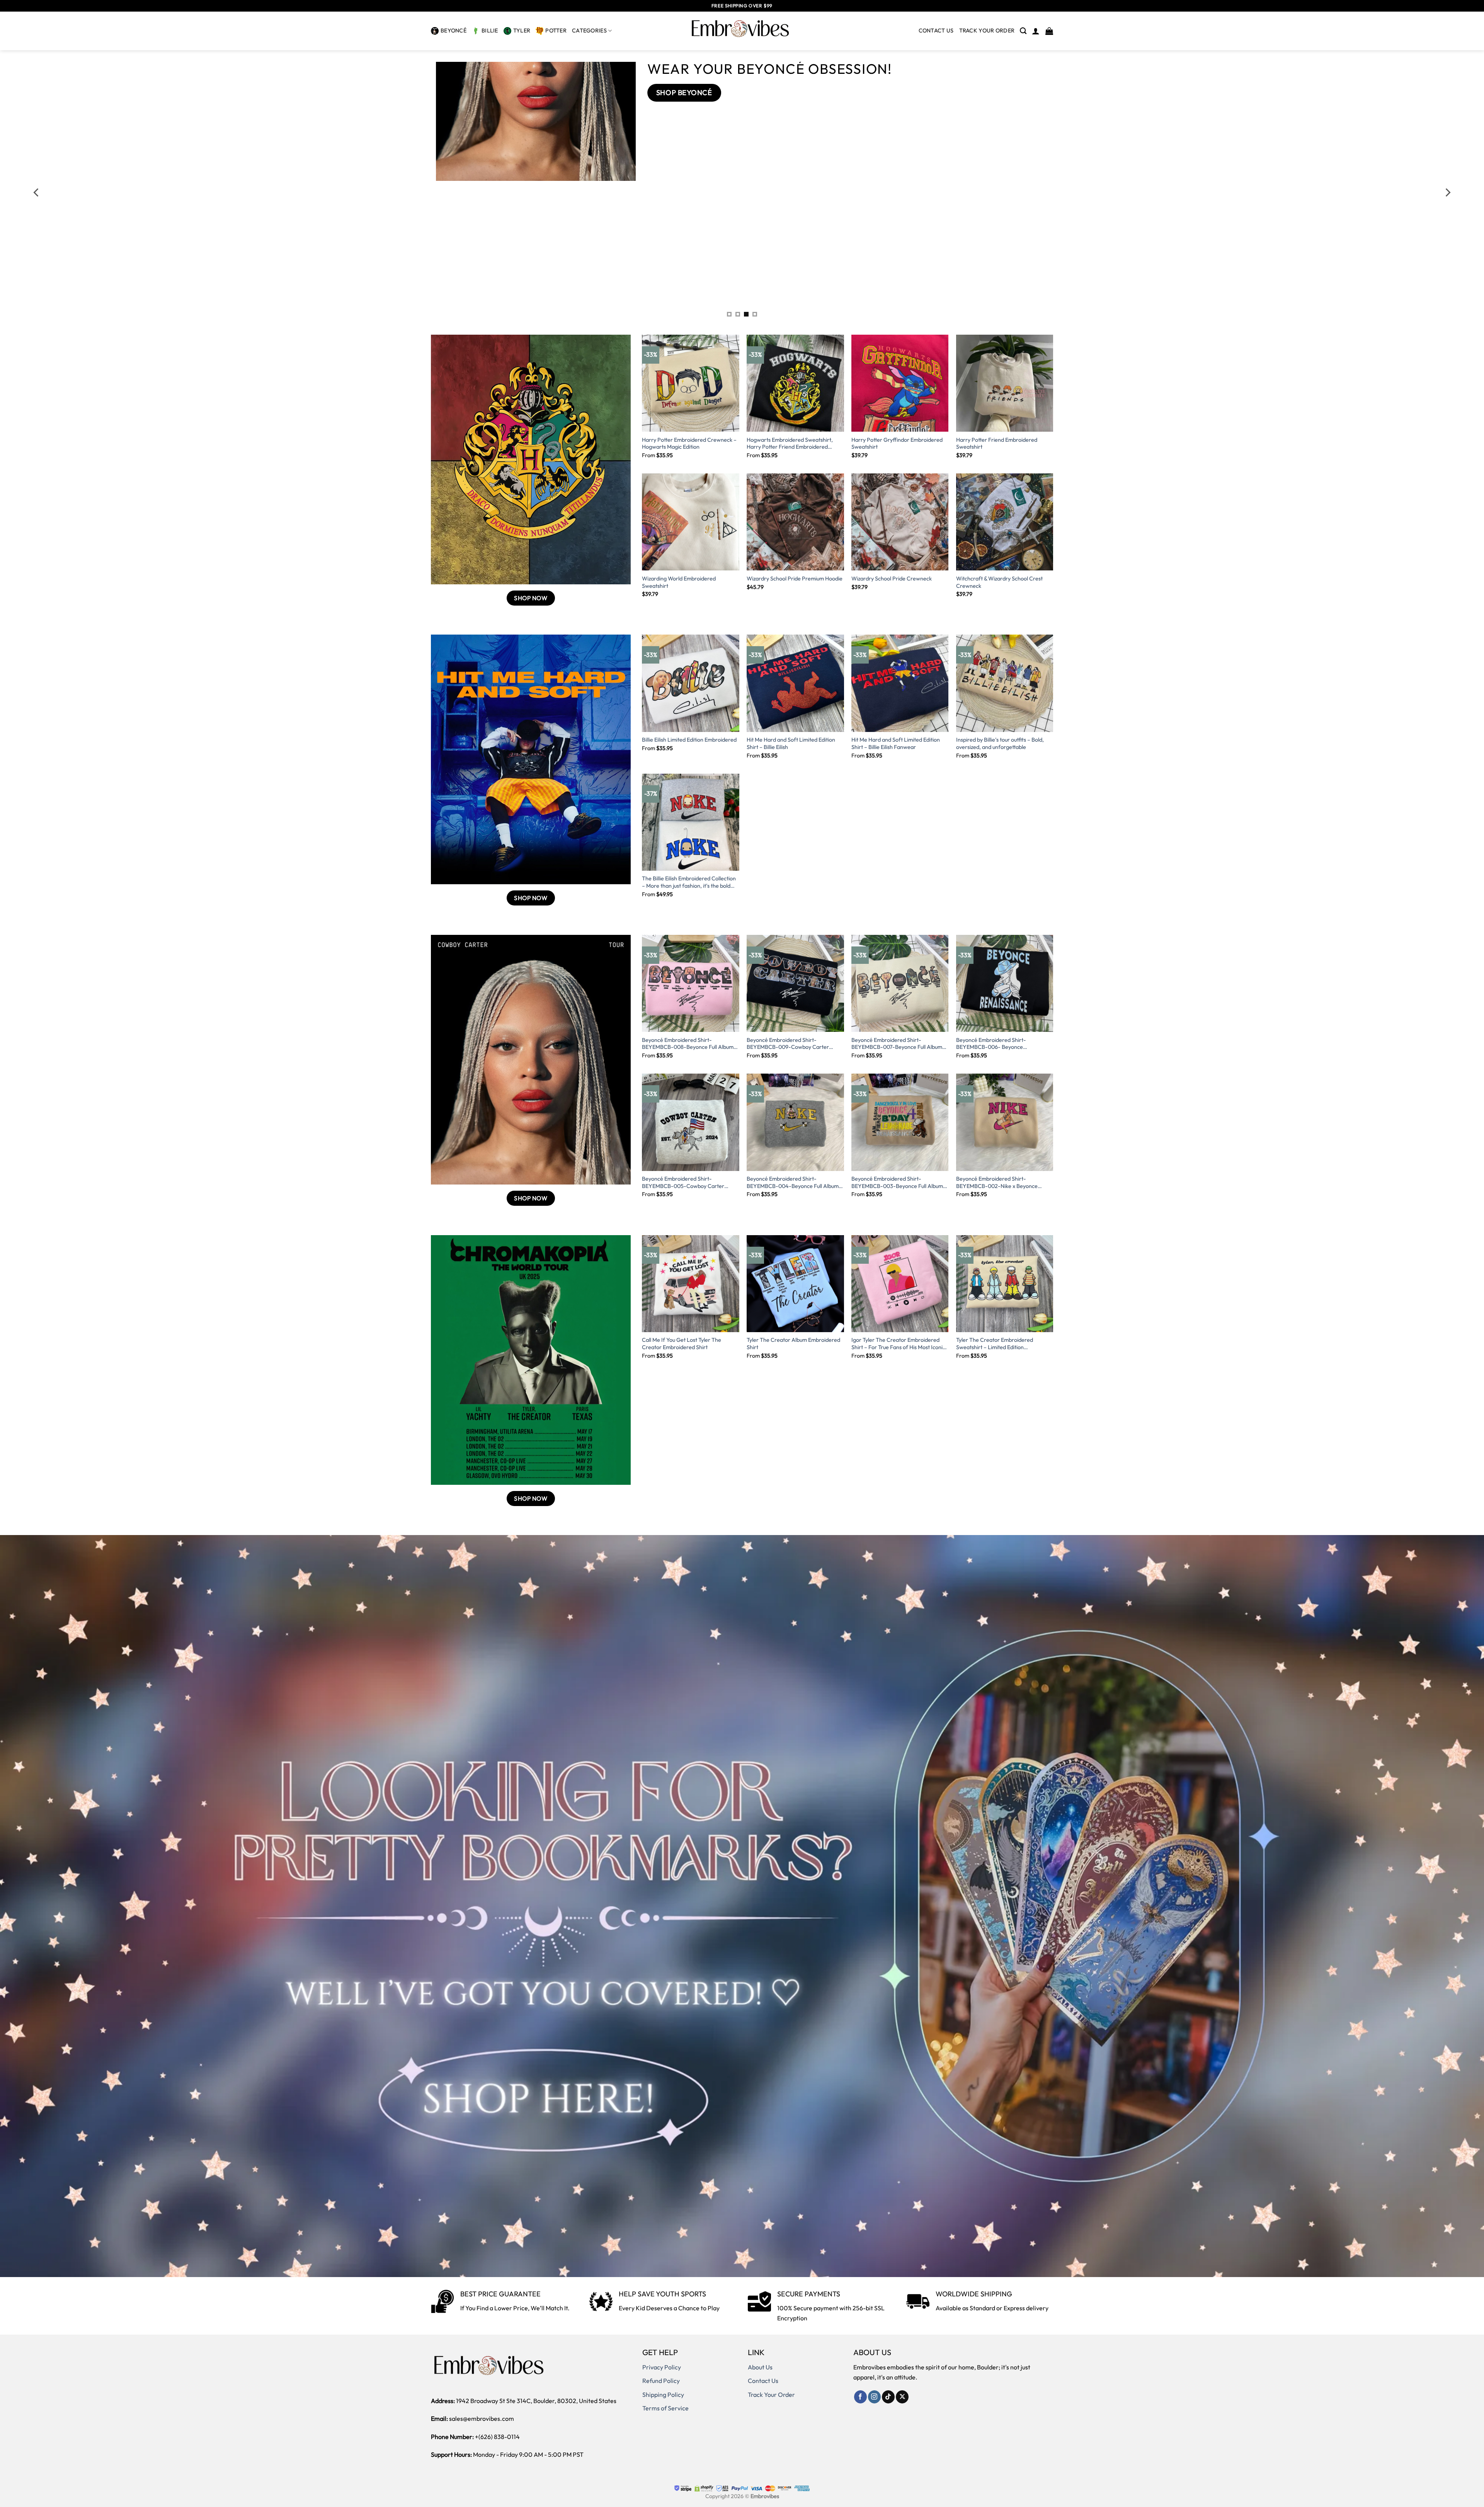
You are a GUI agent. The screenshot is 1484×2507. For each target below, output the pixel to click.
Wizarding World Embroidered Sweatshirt (679, 582)
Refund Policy (661, 2381)
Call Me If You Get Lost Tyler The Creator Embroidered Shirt (682, 1344)
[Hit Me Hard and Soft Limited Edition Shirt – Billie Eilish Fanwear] (900, 683)
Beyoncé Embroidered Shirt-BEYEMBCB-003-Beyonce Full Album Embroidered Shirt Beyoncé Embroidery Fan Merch (900, 1182)
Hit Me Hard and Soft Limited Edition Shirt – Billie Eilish (791, 743)
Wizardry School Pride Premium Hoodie (795, 579)
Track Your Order (771, 2395)
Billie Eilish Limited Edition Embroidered (689, 740)
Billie (490, 31)
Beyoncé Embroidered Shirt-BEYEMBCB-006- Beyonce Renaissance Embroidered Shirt (994, 1044)
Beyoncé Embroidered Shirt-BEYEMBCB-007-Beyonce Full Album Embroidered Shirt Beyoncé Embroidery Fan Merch (900, 1044)
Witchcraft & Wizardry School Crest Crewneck (999, 582)
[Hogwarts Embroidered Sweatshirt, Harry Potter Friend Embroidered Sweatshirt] (795, 383)
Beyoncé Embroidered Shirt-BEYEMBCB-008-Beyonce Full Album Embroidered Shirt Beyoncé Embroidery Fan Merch (690, 1044)
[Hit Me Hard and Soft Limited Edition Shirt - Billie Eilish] (795, 683)
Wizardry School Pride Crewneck (892, 579)
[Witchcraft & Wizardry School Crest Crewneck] (1005, 522)
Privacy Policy (662, 2367)
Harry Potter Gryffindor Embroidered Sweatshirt (897, 443)
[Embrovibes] (742, 31)
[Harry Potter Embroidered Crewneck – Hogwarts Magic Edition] (690, 383)
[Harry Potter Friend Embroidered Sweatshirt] (1005, 383)
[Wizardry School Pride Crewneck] (900, 522)
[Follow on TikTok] (888, 2397)
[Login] (1036, 31)
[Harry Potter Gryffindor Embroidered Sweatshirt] (900, 383)
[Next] (1447, 192)
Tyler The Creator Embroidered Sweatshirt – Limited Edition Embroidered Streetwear (995, 1344)
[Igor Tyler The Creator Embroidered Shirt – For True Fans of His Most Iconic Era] (900, 1284)
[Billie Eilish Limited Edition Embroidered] (690, 683)
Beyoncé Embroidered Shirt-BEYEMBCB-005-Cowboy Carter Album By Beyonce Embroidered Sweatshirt (683, 1182)
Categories (589, 31)
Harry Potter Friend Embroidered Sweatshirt (997, 443)
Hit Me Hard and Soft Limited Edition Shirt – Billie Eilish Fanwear (896, 743)
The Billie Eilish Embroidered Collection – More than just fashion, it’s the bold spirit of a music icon (689, 882)
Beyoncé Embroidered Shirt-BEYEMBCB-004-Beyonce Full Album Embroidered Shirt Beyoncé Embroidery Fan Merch (795, 1182)
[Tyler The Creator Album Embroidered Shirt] (795, 1284)
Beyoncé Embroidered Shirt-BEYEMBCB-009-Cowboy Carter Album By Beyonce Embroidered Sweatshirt (788, 1044)
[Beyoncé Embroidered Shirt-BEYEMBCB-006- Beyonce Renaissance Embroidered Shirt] (1005, 983)
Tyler (522, 31)
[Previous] (37, 192)
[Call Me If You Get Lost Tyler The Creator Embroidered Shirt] (690, 1284)
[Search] (1023, 31)
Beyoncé (454, 31)
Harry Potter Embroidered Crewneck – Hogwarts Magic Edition (689, 443)
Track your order (987, 31)
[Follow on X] (902, 2397)
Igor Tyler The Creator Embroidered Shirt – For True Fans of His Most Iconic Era (898, 1344)
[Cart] (1049, 31)
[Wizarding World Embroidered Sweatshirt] (690, 522)
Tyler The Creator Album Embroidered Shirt (793, 1344)
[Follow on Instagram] (874, 2397)
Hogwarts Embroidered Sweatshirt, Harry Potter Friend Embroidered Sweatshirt (790, 443)
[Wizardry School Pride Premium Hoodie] (795, 522)
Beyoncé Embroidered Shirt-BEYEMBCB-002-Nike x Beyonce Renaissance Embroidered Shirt (997, 1182)
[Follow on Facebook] (860, 2397)
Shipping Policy (663, 2395)
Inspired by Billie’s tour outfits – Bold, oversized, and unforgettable (1000, 743)
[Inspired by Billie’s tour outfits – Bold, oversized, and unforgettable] (1005, 683)
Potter (556, 31)
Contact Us (936, 31)
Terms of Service (665, 2408)
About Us (760, 2367)
